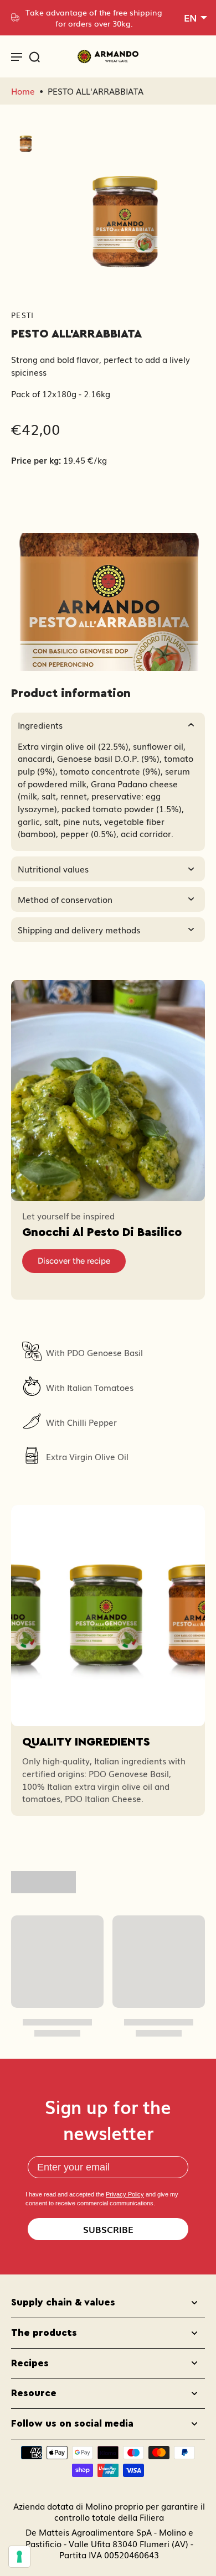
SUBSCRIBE (108, 2229)
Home (23, 91)
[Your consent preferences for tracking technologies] (19, 2557)
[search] (34, 56)
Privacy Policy (125, 2194)
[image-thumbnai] (26, 141)
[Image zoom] (125, 207)
